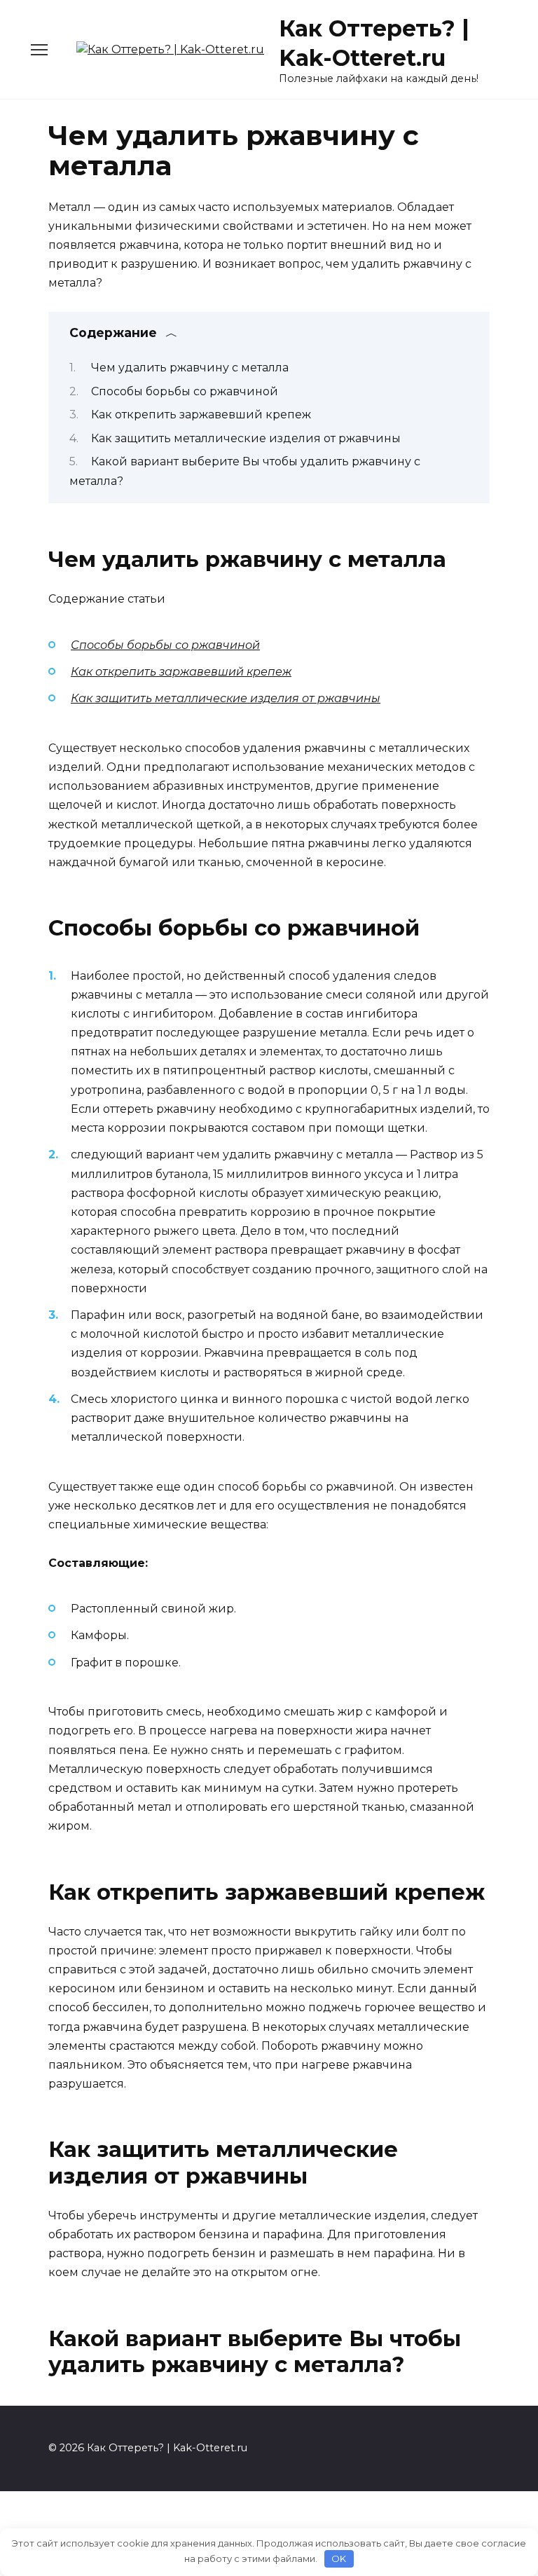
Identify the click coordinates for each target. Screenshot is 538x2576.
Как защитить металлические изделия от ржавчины (246, 438)
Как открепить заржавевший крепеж (201, 415)
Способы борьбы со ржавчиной (185, 391)
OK (339, 2558)
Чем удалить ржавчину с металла (190, 368)
